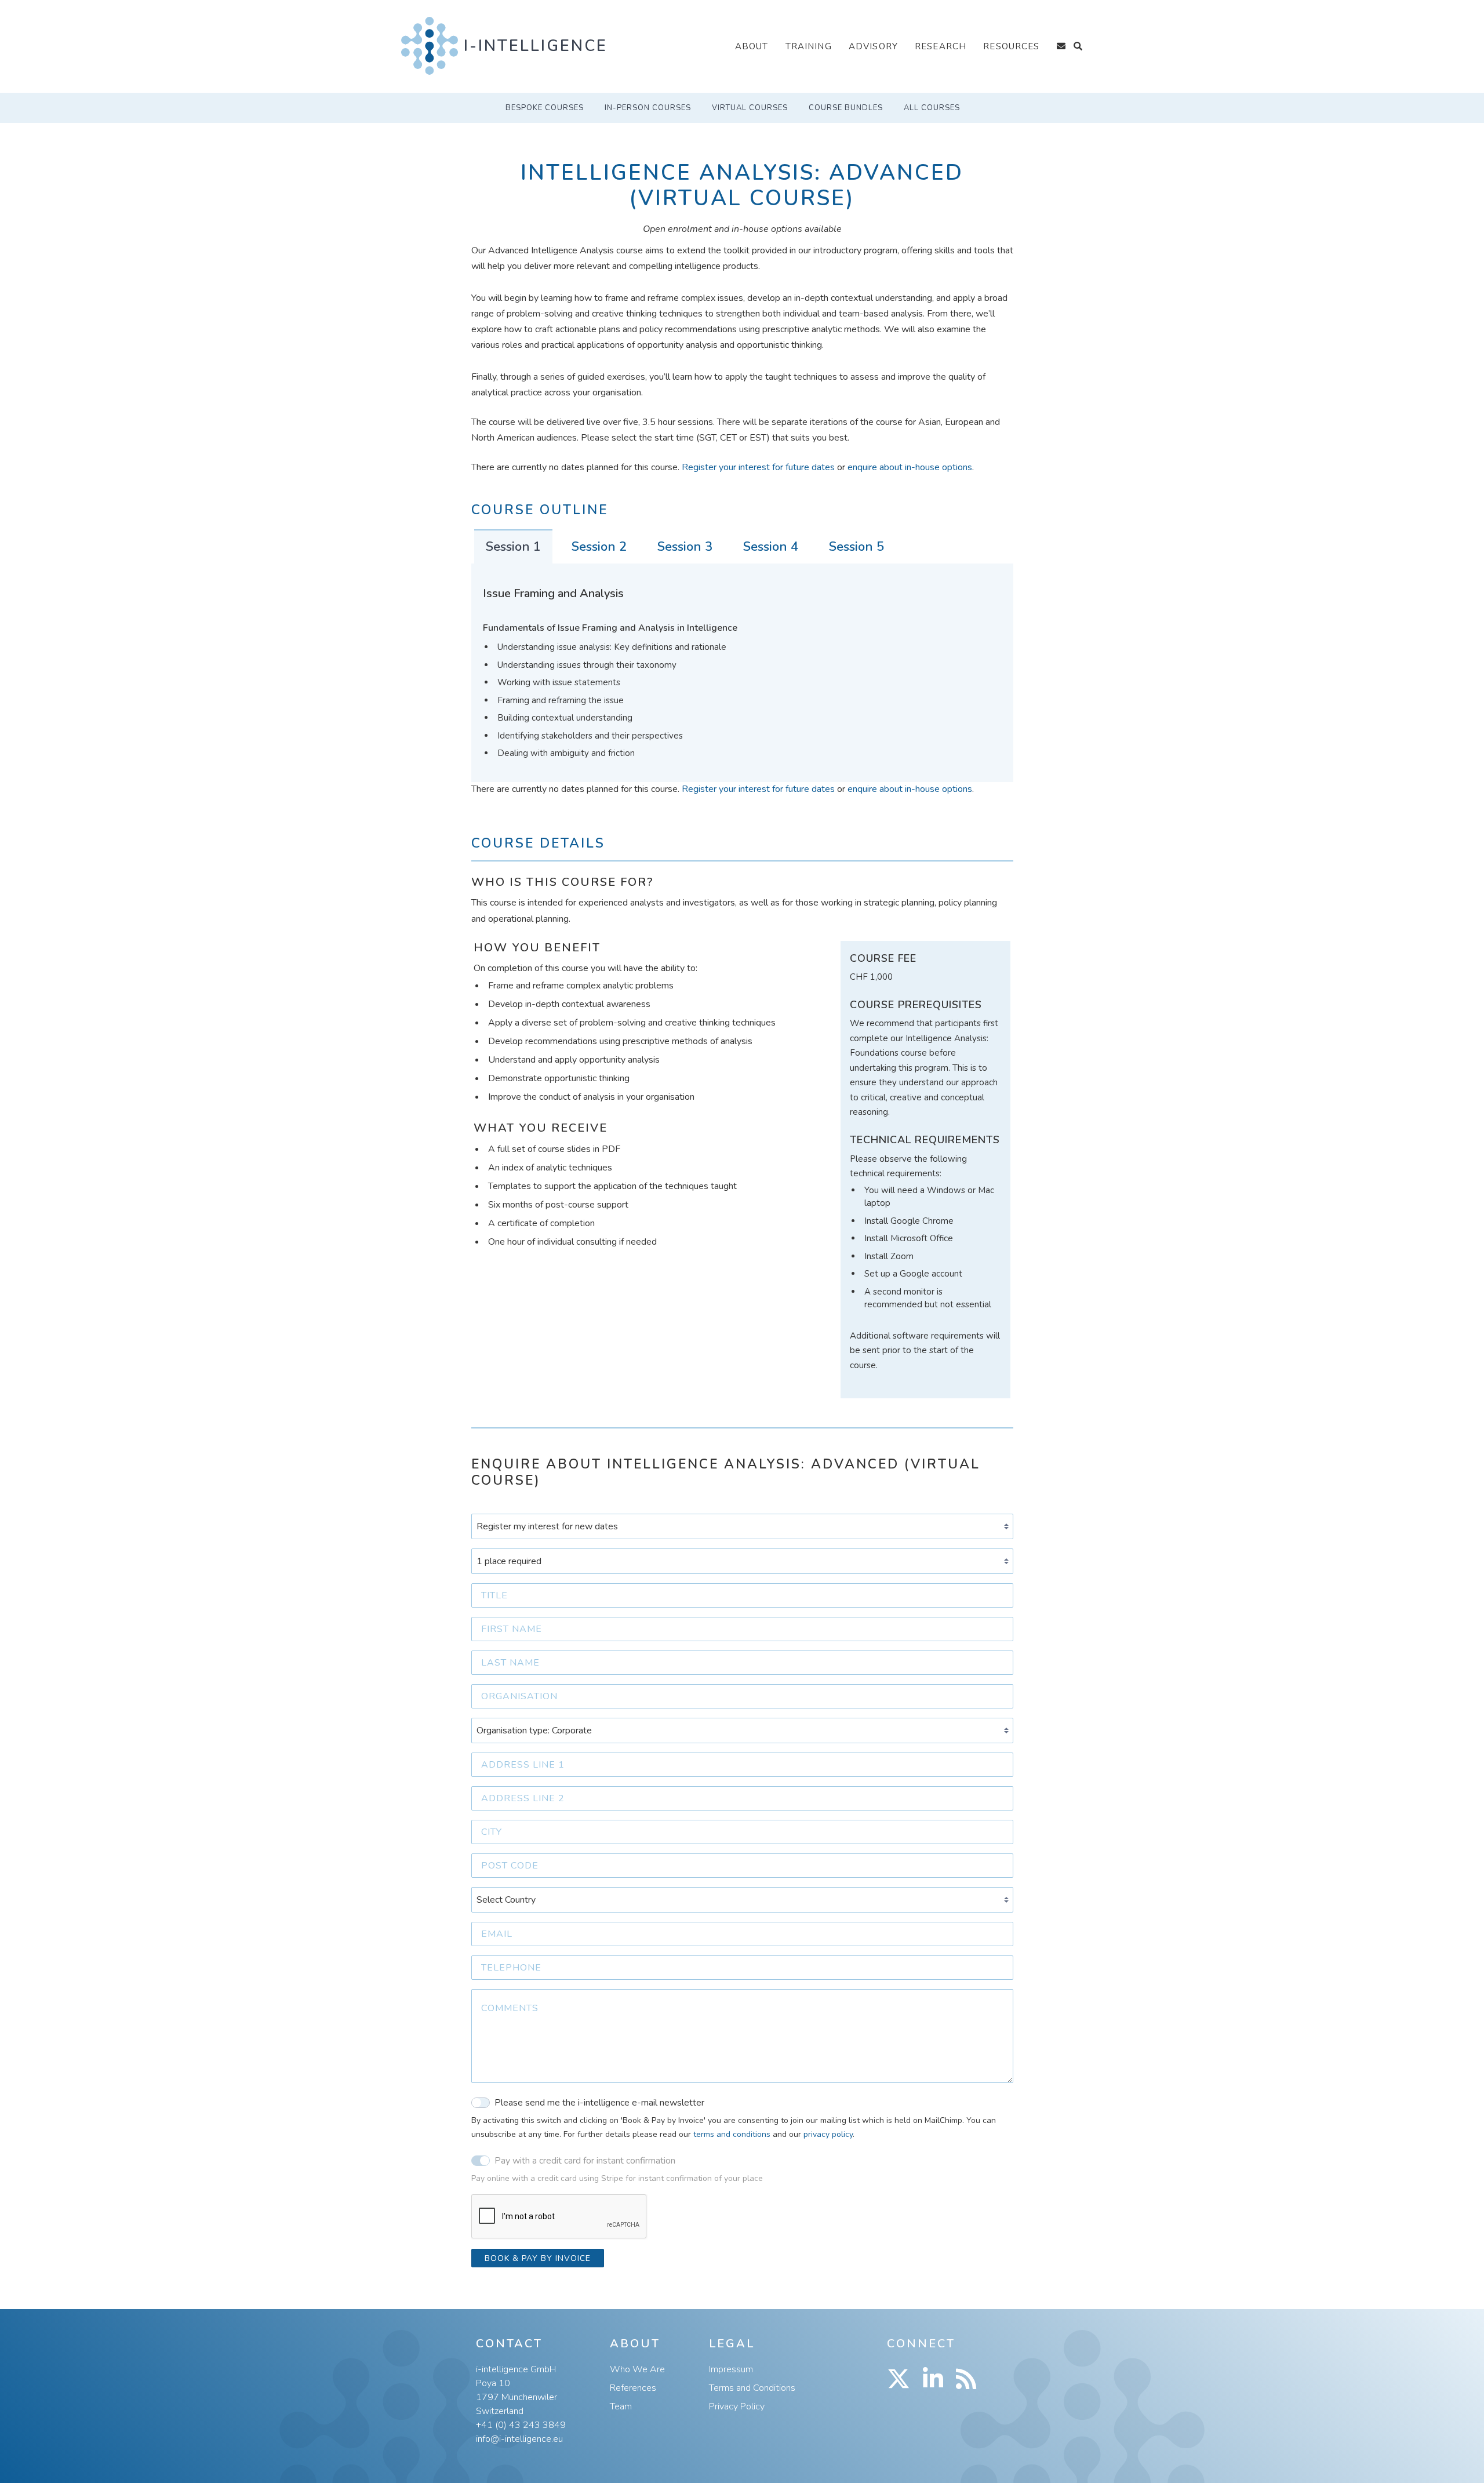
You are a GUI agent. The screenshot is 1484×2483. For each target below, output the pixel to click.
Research (941, 46)
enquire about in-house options (910, 467)
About (752, 46)
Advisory (873, 46)
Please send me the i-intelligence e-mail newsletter (599, 2103)
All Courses (932, 108)
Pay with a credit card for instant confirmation (585, 2161)
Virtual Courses (750, 108)
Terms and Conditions (752, 2388)
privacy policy (828, 2134)
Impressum (731, 2369)
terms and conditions (732, 2134)
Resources (1011, 46)
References (633, 2388)
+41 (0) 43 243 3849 (521, 2425)
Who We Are (637, 2369)
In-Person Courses (648, 108)
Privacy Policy (737, 2406)
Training (809, 46)
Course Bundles (846, 108)
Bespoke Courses (545, 108)
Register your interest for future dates (758, 467)
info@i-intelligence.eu (519, 2439)
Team (621, 2406)
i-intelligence (536, 46)
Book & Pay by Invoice (538, 2258)
